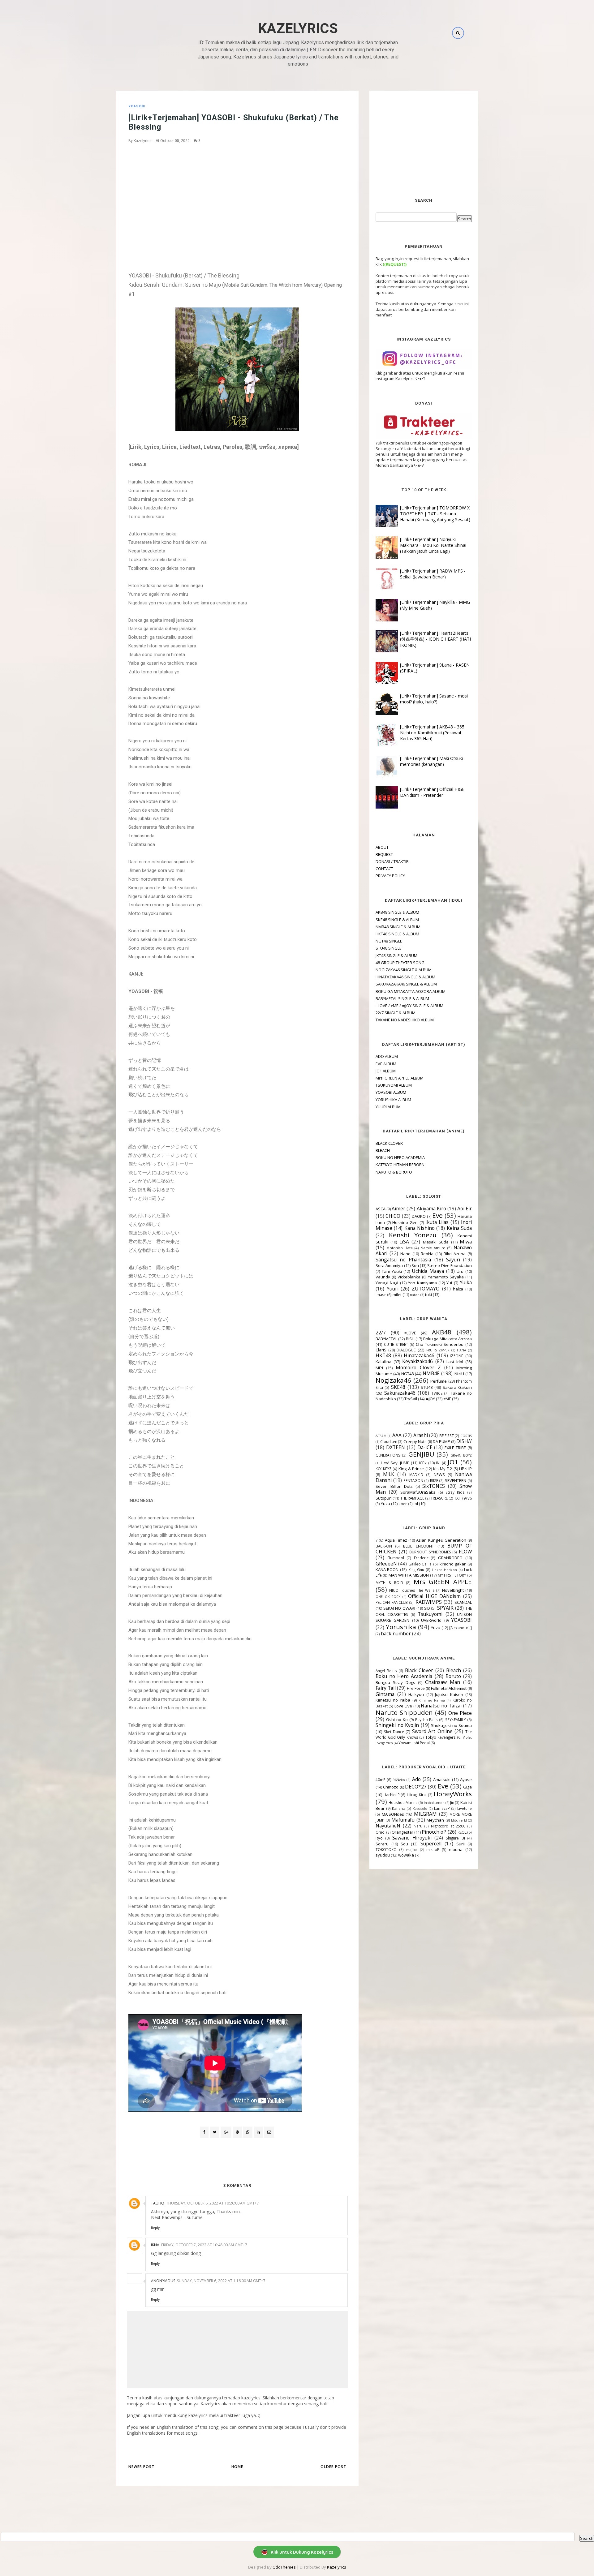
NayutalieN (388, 1826)
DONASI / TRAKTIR (392, 861)
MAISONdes (393, 1814)
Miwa (466, 1242)
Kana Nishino (420, 1228)
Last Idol (455, 1362)
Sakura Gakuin (457, 1387)
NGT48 (407, 1374)
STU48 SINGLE (389, 948)
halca (458, 1289)
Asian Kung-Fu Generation (441, 1540)
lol (416, 1504)
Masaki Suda (436, 1242)
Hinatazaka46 (419, 1355)
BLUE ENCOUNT (419, 1546)
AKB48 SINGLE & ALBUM (397, 912)
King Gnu (416, 1569)
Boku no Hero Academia (404, 1676)
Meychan (435, 1820)
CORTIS (466, 1436)
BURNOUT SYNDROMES (430, 1552)
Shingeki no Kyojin (397, 1725)
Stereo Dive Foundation (450, 1265)
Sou (415, 1265)
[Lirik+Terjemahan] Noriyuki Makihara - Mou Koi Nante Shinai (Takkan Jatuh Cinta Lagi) (433, 545)
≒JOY (430, 1399)
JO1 (453, 1462)
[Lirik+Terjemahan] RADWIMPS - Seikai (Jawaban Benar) (433, 574)
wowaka (406, 1855)
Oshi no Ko (397, 1719)
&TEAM (381, 1436)
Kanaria (399, 1808)
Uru (460, 1271)
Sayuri (453, 1260)
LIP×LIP (465, 1469)
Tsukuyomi (430, 1614)
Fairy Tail (386, 1688)
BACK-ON (384, 1546)
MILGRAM (425, 1814)
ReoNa (427, 1254)
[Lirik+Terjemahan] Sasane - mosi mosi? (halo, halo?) (434, 699)
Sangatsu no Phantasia (403, 1260)
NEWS (439, 1475)
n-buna (456, 1849)
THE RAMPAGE (412, 1498)
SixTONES (434, 1486)
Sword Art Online (432, 1731)
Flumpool (396, 1558)
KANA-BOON (387, 1569)
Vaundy (383, 1277)
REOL (462, 1832)
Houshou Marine (403, 1802)
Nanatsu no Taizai (441, 1706)
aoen (403, 1504)
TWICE (437, 1393)
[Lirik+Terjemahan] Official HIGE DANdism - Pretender (432, 792)
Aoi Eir (465, 1209)
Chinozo (391, 1787)
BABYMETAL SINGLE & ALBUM (402, 998)
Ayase (466, 1780)
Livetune (465, 1808)
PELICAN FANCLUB (392, 1602)
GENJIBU (421, 1454)
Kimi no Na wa (432, 1700)
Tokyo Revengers (441, 1737)
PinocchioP (434, 1832)
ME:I (379, 1368)
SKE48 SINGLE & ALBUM (397, 920)
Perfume (439, 1381)
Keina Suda (459, 1228)
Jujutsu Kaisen (449, 1694)
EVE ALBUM (386, 1064)
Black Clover (419, 1670)
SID (427, 1608)
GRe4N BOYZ (461, 1455)
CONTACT (384, 869)
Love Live (403, 1706)
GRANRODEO (450, 1558)
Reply (155, 2228)
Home (237, 2467)
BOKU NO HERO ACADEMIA (400, 1157)
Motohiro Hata (400, 1248)
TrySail (411, 1399)
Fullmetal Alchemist (449, 1688)
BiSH (410, 1339)
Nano (405, 1254)
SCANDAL (463, 1602)
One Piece (460, 1713)
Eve (437, 1215)
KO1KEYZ (383, 1469)
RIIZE (434, 1480)
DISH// (464, 1441)
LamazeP (442, 1808)
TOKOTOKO (386, 1849)
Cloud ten (389, 1441)
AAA (397, 1435)
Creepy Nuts (415, 1441)
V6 (470, 1498)
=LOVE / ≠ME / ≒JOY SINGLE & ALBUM (409, 1006)
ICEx (423, 1463)
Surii (461, 1844)
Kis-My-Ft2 (443, 1469)
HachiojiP (392, 1795)
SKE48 (398, 1387)
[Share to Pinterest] (269, 2132)
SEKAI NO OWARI (399, 1608)
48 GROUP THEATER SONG (400, 963)
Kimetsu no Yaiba (393, 1700)
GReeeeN (386, 1564)
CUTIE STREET (396, 1344)
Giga (467, 1787)
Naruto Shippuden (404, 1712)
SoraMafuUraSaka (418, 1492)
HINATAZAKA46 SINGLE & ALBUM (405, 977)
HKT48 (383, 1355)
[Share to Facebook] (204, 2132)
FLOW (465, 1552)
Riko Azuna (455, 1254)
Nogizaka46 (393, 1380)
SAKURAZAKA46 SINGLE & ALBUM (406, 984)
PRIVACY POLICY (390, 876)
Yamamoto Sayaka (446, 1277)
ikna (155, 2245)
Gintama (385, 1694)
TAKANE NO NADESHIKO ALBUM (405, 1020)
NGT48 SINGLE (389, 941)
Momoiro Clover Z (418, 1367)
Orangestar (402, 1832)
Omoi (381, 1832)
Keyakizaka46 (418, 1361)
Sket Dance (394, 1732)
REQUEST (384, 854)
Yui (449, 1283)
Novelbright (453, 1590)
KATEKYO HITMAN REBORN (400, 1165)
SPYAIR (445, 1608)
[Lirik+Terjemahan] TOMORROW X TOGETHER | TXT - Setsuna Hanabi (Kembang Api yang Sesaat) (435, 514)
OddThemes (284, 2567)
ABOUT (382, 847)
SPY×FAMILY (456, 1719)
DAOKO (419, 1216)
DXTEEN (396, 1447)
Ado (416, 1779)
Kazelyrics (298, 28)
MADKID (416, 1475)
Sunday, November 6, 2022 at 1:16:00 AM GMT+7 (221, 2281)
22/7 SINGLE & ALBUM (396, 1013)
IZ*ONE (457, 1356)
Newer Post (141, 2467)
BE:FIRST (447, 1436)
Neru (418, 1826)
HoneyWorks (453, 1794)
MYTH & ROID (389, 1582)
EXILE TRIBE (455, 1448)
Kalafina (383, 1362)
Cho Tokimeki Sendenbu (440, 1344)
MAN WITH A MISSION (409, 1575)
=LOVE (410, 1333)
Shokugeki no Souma (451, 1725)
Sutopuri (384, 1498)
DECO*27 (416, 1787)
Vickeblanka (409, 1277)
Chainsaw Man (443, 1682)
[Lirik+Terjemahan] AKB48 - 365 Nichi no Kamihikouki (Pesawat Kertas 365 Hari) (432, 733)
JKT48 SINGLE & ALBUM (396, 955)
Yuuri (393, 1289)
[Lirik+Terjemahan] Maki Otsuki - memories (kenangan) (433, 761)
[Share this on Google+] (226, 2132)
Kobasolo (420, 1809)
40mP (381, 1780)
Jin (452, 1802)
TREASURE (439, 1498)
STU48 (427, 1387)
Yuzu (385, 1504)
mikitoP (433, 1849)
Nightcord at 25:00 (448, 1826)
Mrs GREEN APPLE (443, 1582)
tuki (428, 1294)
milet (397, 1294)
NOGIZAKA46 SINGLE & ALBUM (404, 970)
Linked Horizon (444, 1570)
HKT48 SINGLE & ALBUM (397, 934)
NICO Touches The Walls (412, 1590)
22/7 (381, 1333)
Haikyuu (416, 1694)
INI (438, 1463)
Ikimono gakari (452, 1564)
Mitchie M (459, 1820)
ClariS (381, 1350)
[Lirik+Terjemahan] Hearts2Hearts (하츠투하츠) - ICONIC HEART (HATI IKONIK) (435, 639)
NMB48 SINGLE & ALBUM (398, 927)
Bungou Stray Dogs (395, 1682)
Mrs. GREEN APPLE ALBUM (400, 1078)
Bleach (454, 1670)
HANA (462, 1350)
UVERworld (431, 1620)
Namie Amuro (433, 1248)
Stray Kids (455, 1492)
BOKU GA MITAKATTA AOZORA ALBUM (411, 991)
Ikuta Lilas (437, 1222)
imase (381, 1294)
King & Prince (411, 1469)
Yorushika (401, 1627)
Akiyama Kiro (431, 1209)
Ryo (379, 1838)
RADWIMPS (429, 1602)
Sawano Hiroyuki (412, 1838)
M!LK (389, 1474)
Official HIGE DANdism (434, 1596)
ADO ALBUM (387, 1056)
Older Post (333, 2467)
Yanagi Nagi (387, 1283)
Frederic (421, 1558)
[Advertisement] (237, 193)
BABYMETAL (386, 1339)
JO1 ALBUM (386, 1071)
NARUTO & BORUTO (394, 1172)
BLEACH (383, 1150)
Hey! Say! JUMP (395, 1463)
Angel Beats (386, 1671)
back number (396, 1634)
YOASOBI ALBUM (391, 1092)
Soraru (382, 1844)
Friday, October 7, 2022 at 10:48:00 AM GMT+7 (204, 2245)
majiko (412, 1850)
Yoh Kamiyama (422, 1283)
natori (415, 1295)
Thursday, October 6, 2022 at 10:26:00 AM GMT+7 (213, 2203)
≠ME (447, 1399)
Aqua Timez (396, 1540)
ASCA (381, 1209)
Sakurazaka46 (400, 1393)
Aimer (398, 1209)
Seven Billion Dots (394, 1486)
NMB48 (431, 1373)
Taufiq (158, 2203)
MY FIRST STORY (452, 1575)
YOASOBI (137, 106)
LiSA (404, 1242)
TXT (458, 1498)
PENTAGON (413, 1480)
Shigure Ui (455, 1838)
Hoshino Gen (405, 1222)
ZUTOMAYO (426, 1289)
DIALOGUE (406, 1350)
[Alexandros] (461, 1628)
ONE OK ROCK (388, 1597)
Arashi (421, 1435)
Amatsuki (442, 1780)
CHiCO (393, 1216)
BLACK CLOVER (389, 1143)
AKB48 (442, 1332)
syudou (383, 1855)
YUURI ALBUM (388, 1107)
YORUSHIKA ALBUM (393, 1100)
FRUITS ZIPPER (438, 1350)
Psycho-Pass (426, 1719)
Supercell (431, 1844)
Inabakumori (434, 1803)
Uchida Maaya (428, 1271)
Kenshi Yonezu (413, 1235)
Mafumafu (403, 1820)
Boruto (453, 1676)
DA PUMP (441, 1441)
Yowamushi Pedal (414, 1743)
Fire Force (416, 1688)
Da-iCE (425, 1447)
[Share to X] (215, 2132)
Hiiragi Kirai (417, 1795)
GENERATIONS (388, 1455)
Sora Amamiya (389, 1265)
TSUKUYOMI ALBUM (394, 1085)
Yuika (466, 1282)
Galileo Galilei (420, 1564)
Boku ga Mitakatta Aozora (448, 1339)
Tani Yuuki (392, 1271)
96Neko (399, 1780)
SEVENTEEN (456, 1480)
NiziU (459, 1374)
